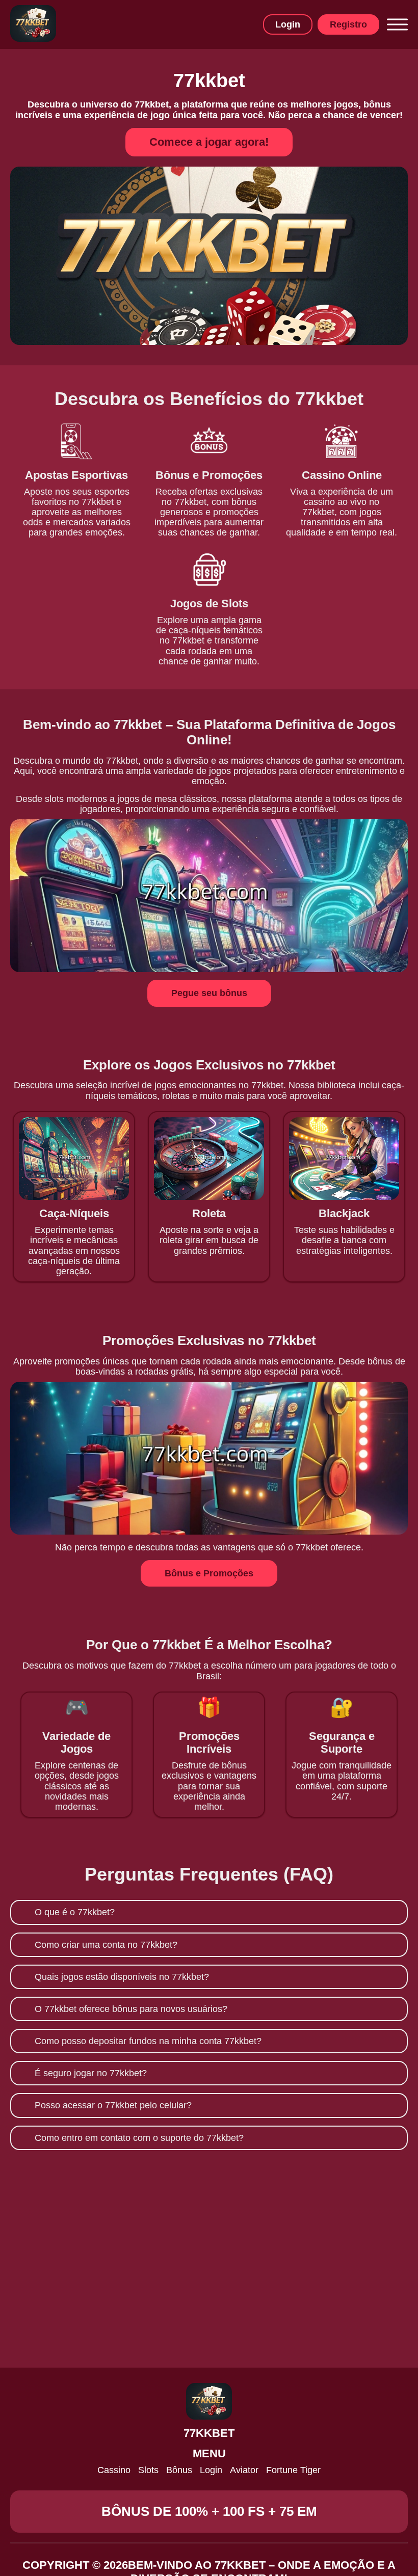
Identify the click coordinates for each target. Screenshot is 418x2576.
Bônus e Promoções (209, 1573)
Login (288, 24)
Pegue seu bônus (209, 993)
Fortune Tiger (293, 2470)
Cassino (114, 2470)
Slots (148, 2470)
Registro (348, 24)
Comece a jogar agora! (209, 142)
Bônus (179, 2470)
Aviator (244, 2470)
